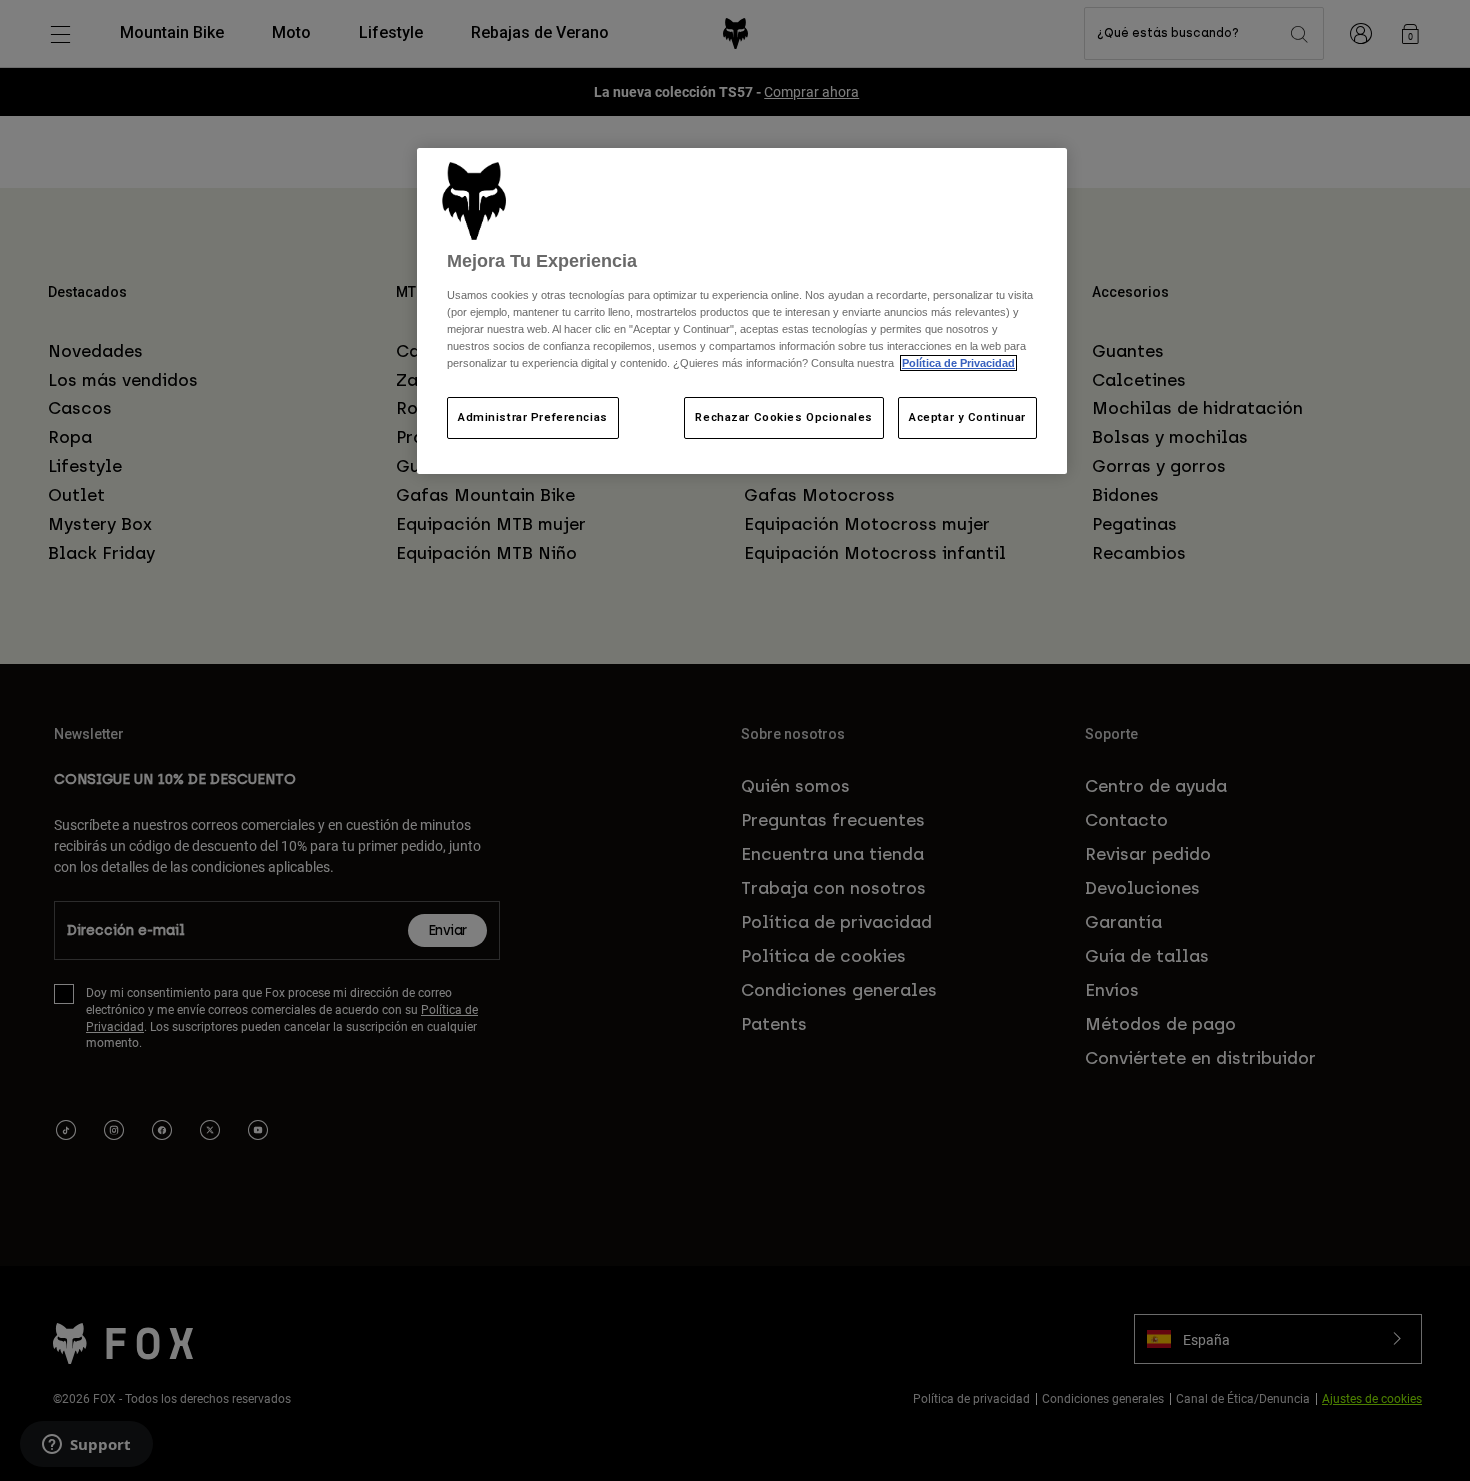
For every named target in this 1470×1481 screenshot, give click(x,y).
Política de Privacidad (958, 363)
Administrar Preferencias (533, 417)
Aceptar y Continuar (967, 417)
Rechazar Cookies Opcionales (783, 417)
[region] (742, 311)
